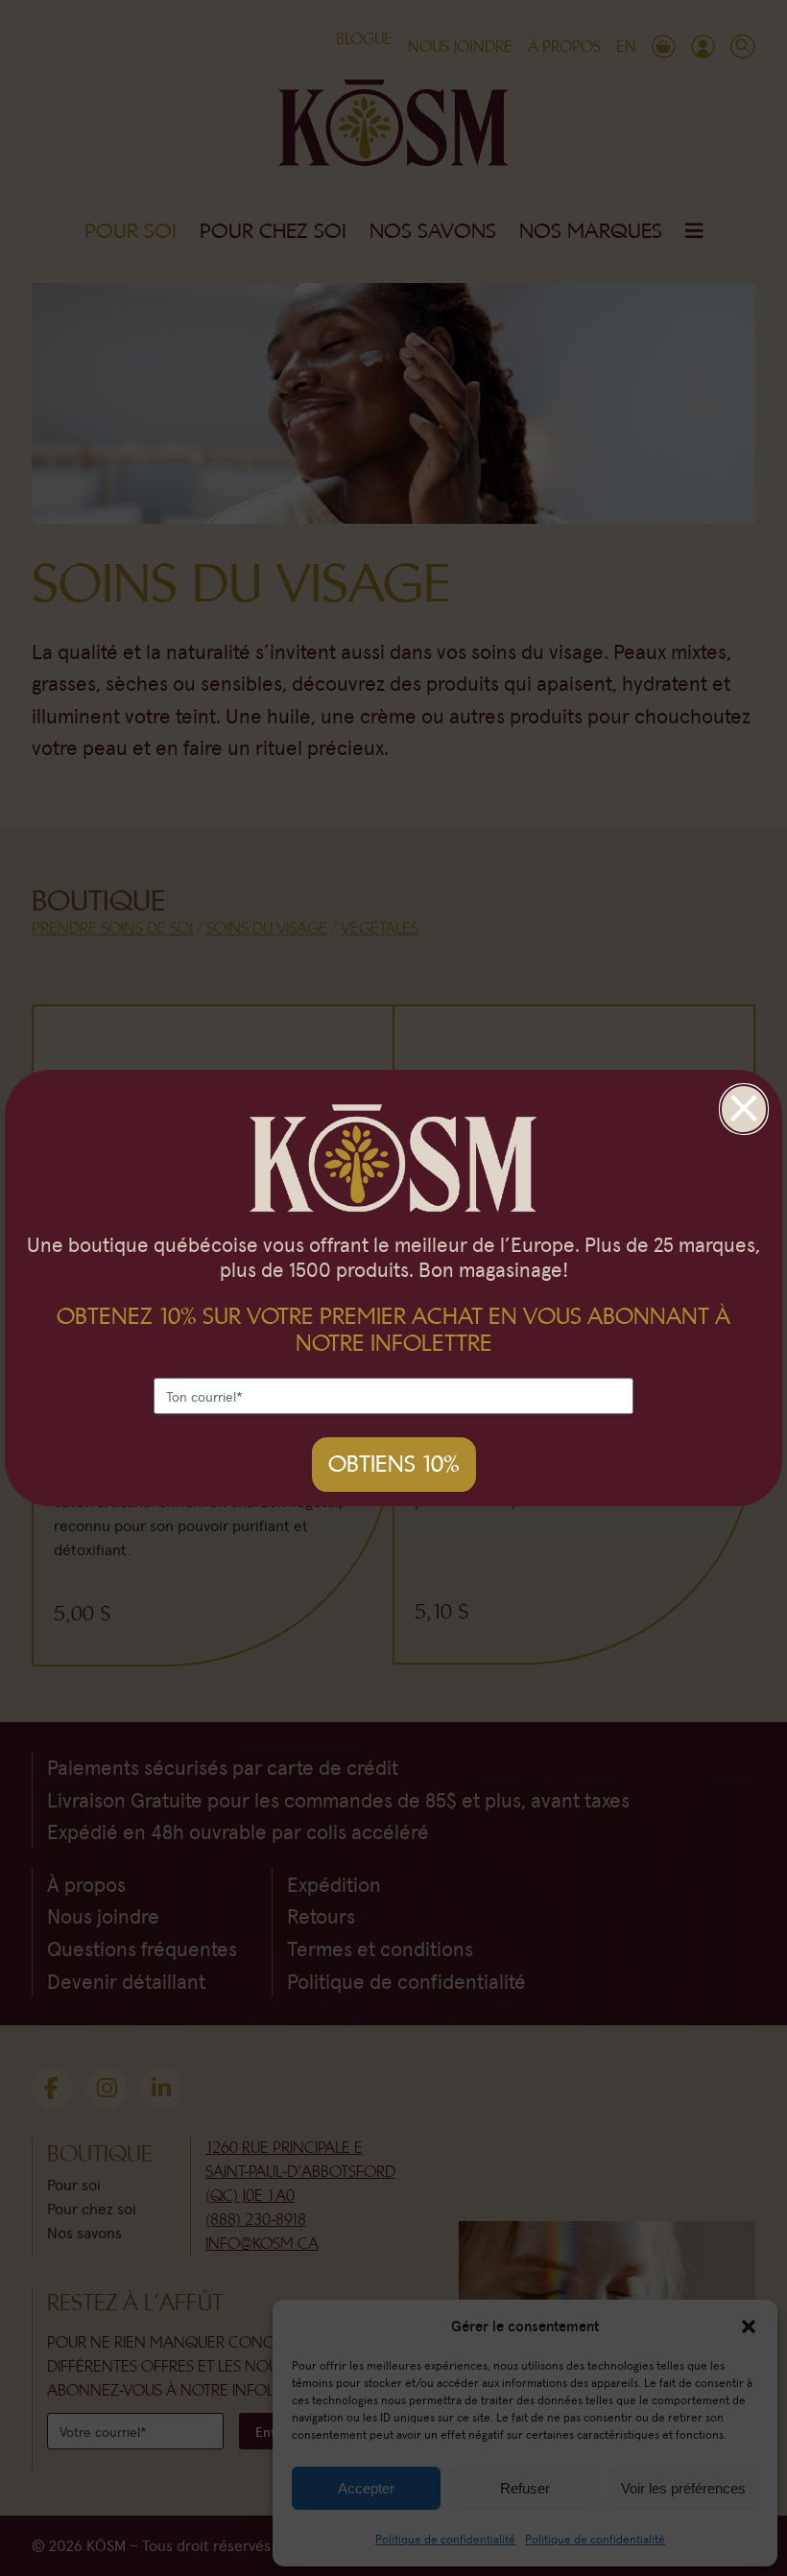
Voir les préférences (683, 2488)
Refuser (525, 2488)
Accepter (366, 2488)
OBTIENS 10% (394, 1464)
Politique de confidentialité (445, 2539)
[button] (749, 2326)
